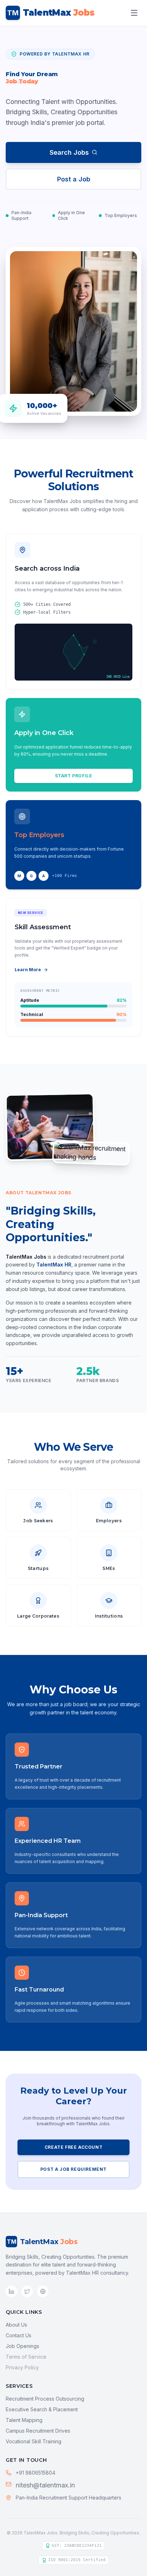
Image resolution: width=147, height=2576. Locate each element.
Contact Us (19, 2335)
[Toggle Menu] (134, 13)
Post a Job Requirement (73, 2169)
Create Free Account (73, 2147)
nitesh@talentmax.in (45, 2485)
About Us (16, 2325)
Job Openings (22, 2346)
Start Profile (74, 776)
